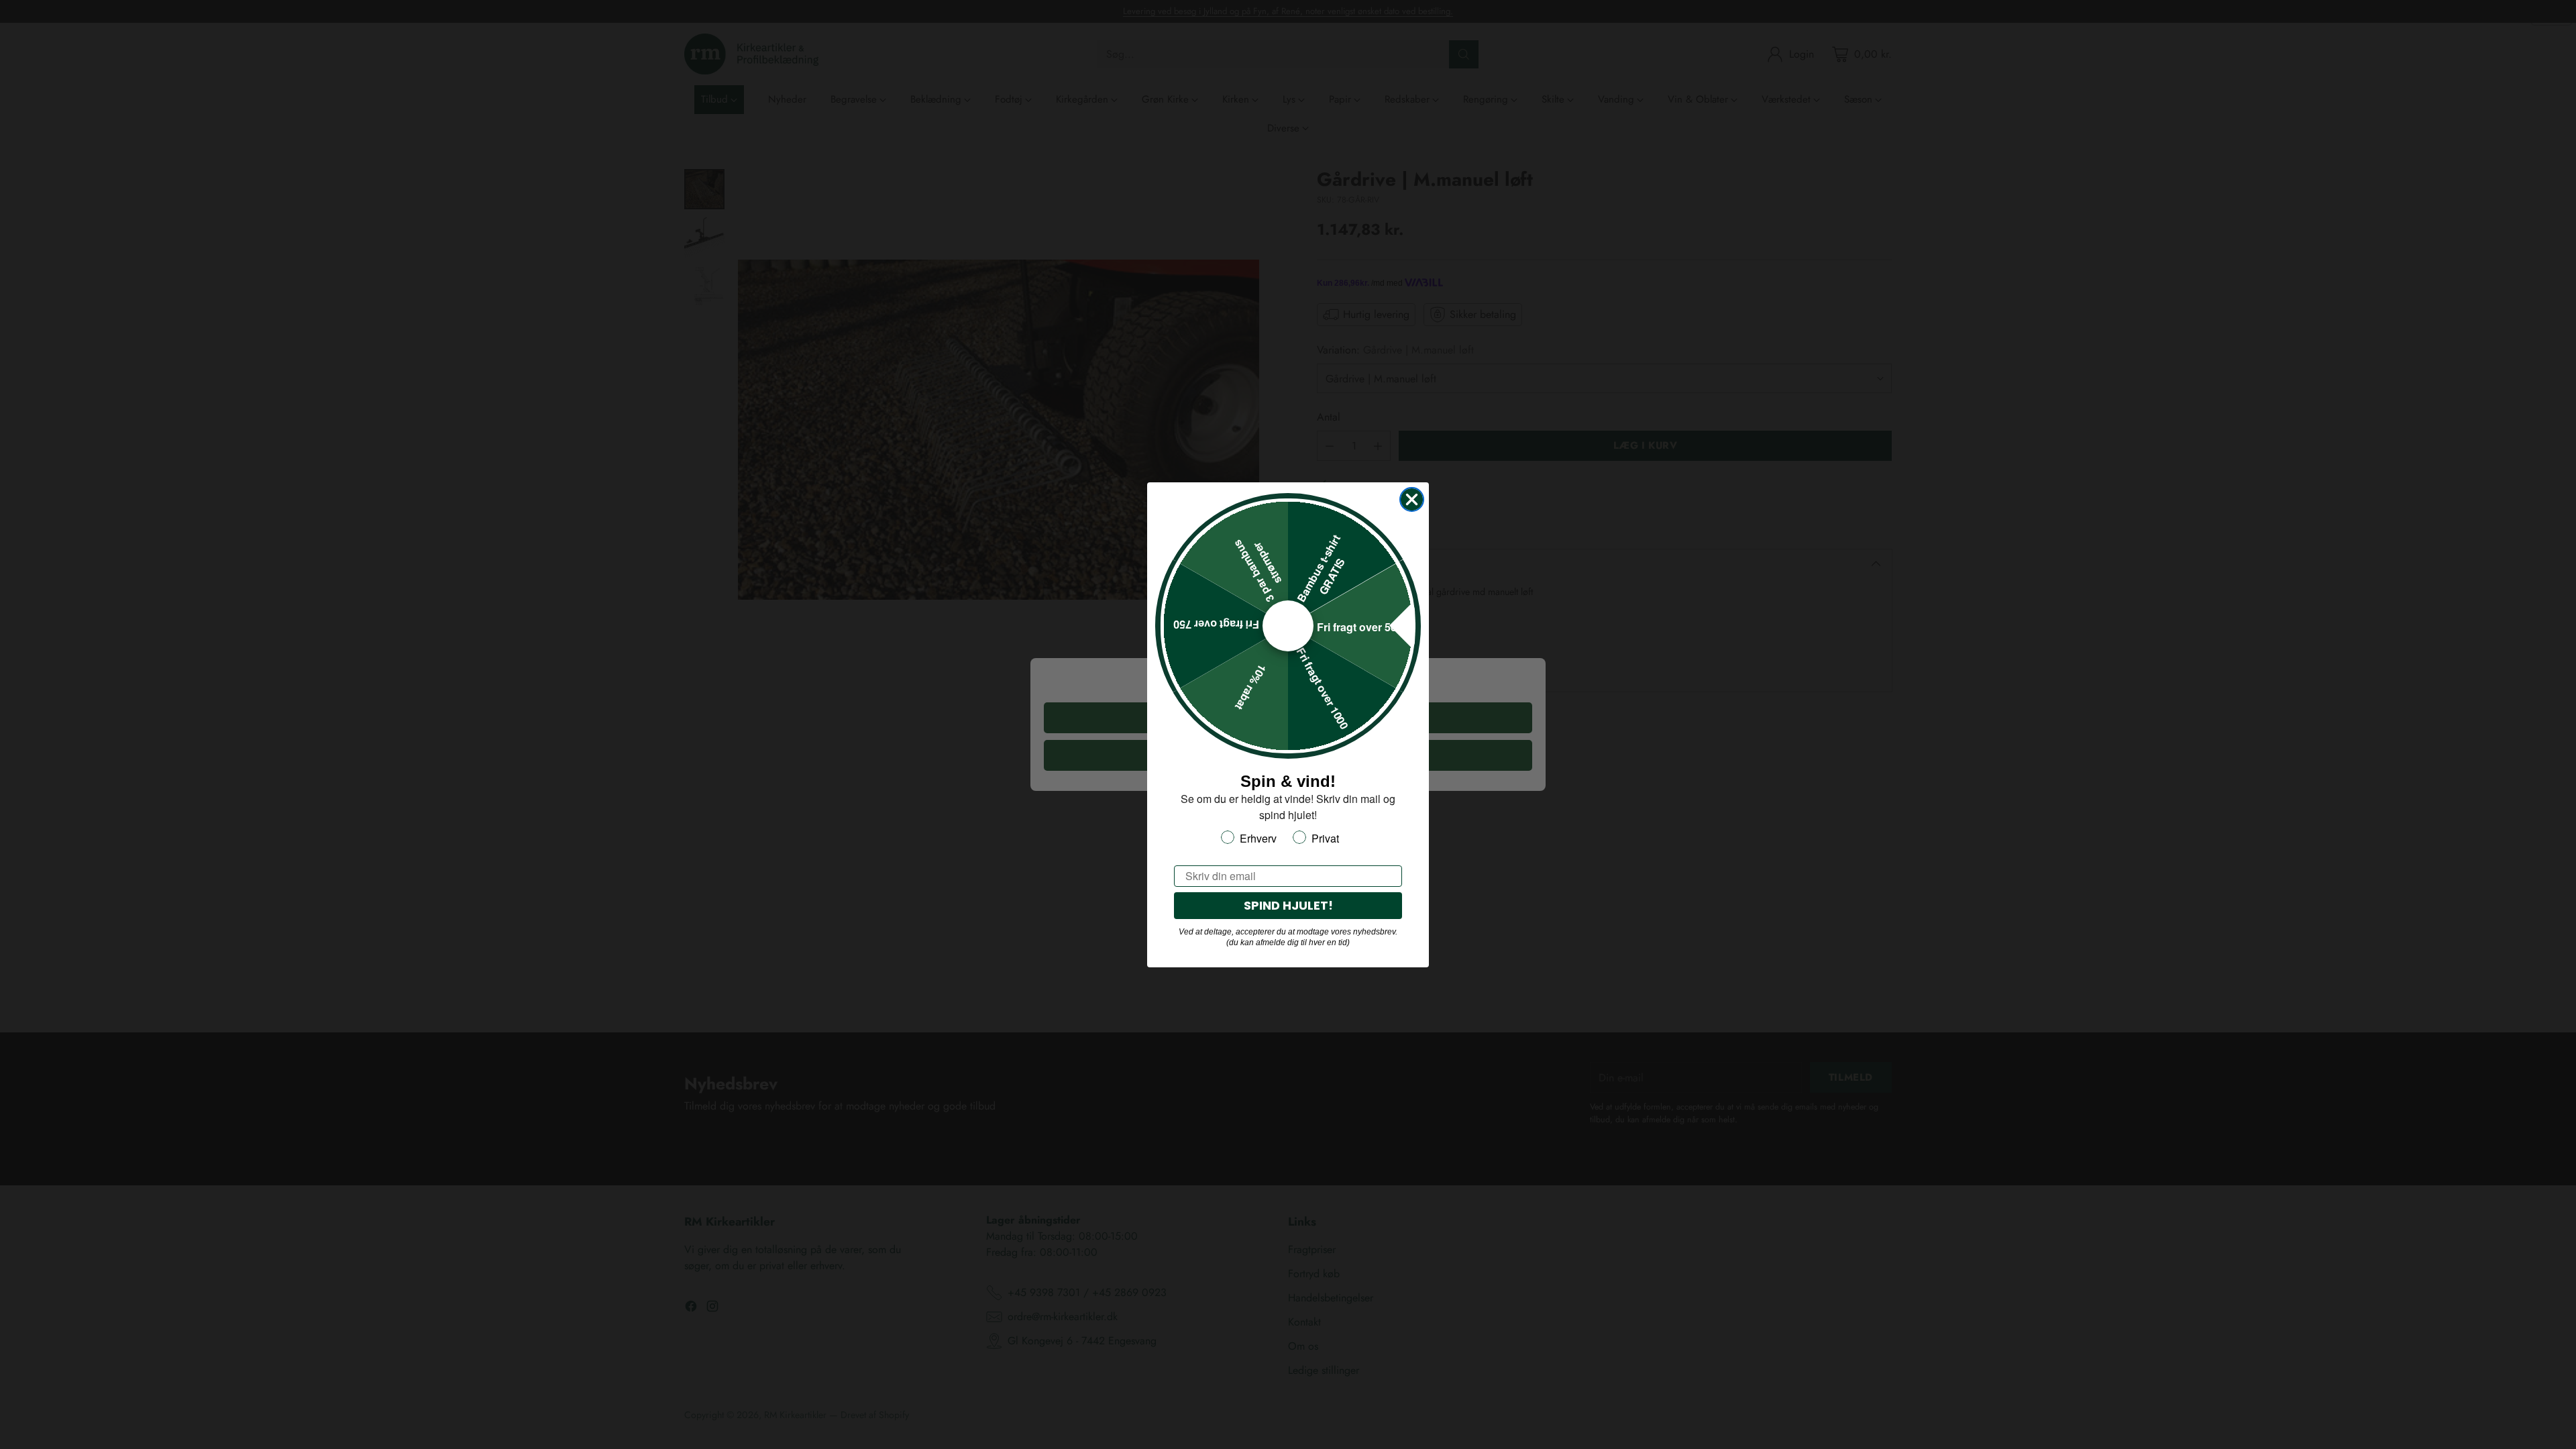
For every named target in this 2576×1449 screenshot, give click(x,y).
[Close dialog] (1412, 499)
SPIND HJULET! (1288, 905)
